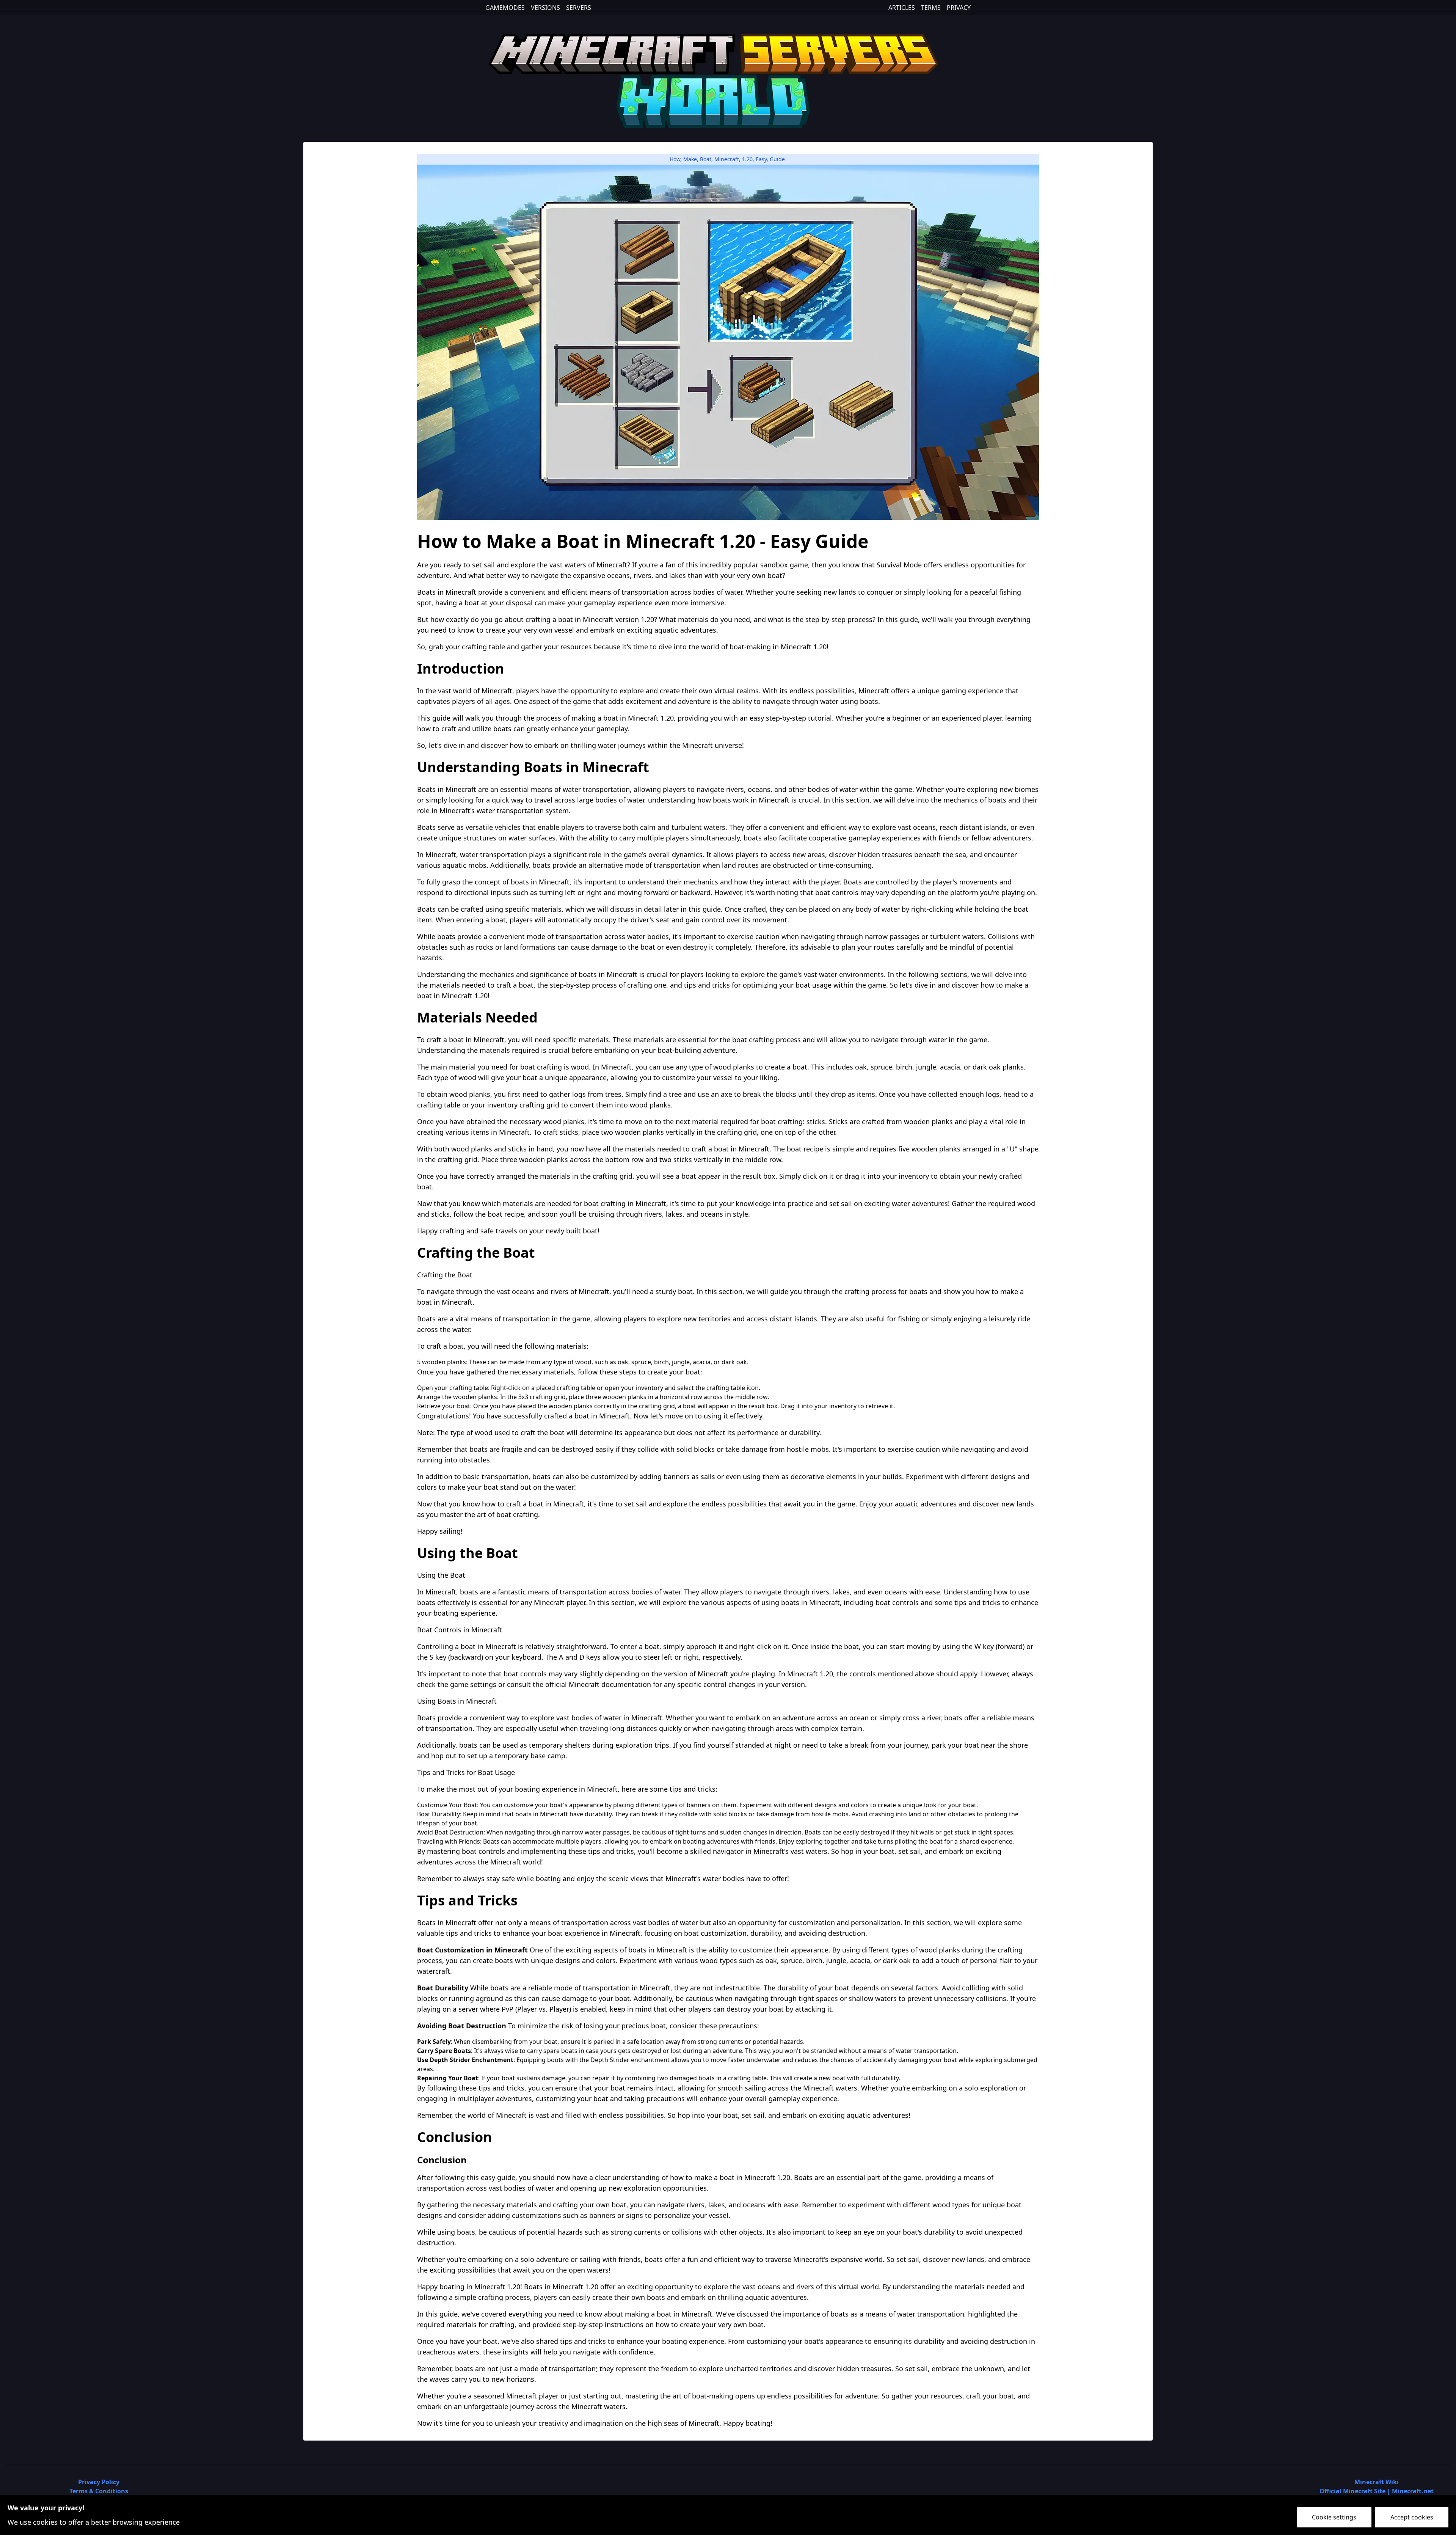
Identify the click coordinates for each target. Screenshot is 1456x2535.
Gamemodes (505, 8)
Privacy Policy (99, 2482)
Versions (545, 8)
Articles (902, 8)
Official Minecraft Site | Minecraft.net (1377, 2491)
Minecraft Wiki (1377, 2482)
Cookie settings (1334, 2517)
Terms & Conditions (99, 2491)
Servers (579, 8)
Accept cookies (1412, 2517)
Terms (931, 8)
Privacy (959, 8)
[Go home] (728, 80)
